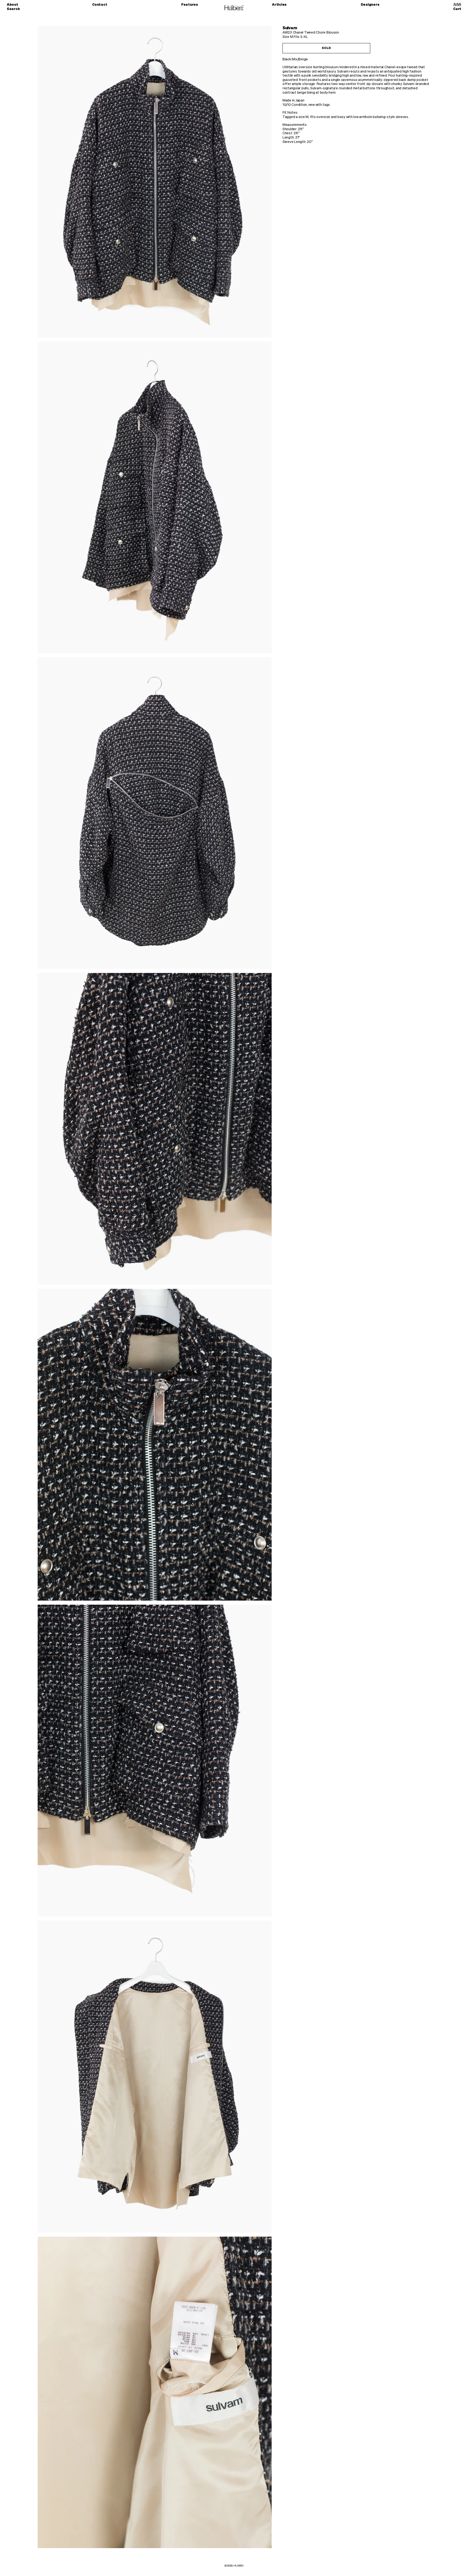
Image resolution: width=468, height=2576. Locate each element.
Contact (100, 5)
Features (190, 5)
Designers (370, 5)
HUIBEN (238, 2566)
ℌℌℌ (457, 5)
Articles (279, 5)
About (12, 5)
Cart (457, 9)
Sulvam (290, 28)
